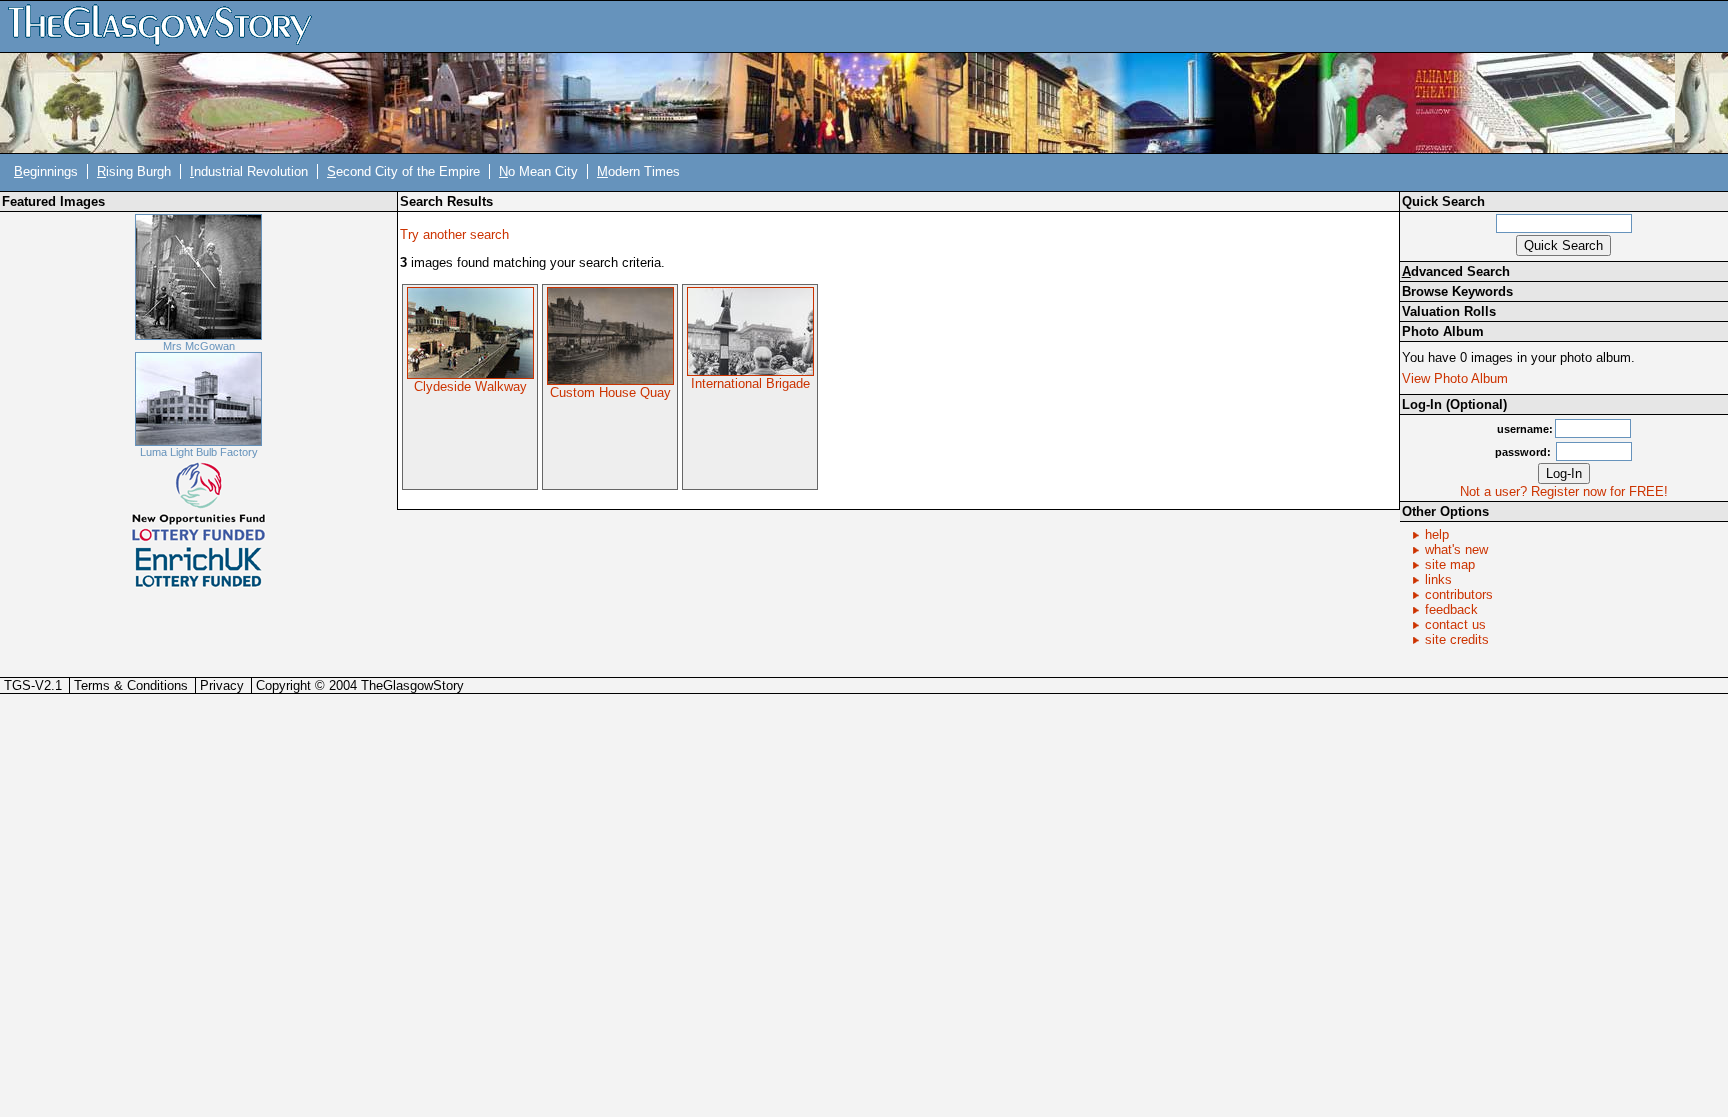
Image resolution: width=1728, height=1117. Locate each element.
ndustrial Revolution (249, 171)
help (1437, 534)
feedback (1451, 609)
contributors (1459, 594)
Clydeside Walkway (470, 386)
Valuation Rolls (1449, 311)
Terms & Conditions (131, 685)
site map (1450, 564)
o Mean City (538, 171)
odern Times (638, 171)
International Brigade (750, 383)
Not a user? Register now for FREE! (1564, 491)
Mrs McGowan (199, 346)
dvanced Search (1456, 271)
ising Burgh (134, 171)
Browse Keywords (1457, 291)
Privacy (222, 685)
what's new (1456, 549)
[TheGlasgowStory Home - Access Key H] (167, 25)
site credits (1457, 639)
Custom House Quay (610, 392)
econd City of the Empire (403, 171)
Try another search (454, 234)
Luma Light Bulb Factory (199, 452)
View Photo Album (1455, 378)
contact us (1455, 624)
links (1438, 579)
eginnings (46, 171)
